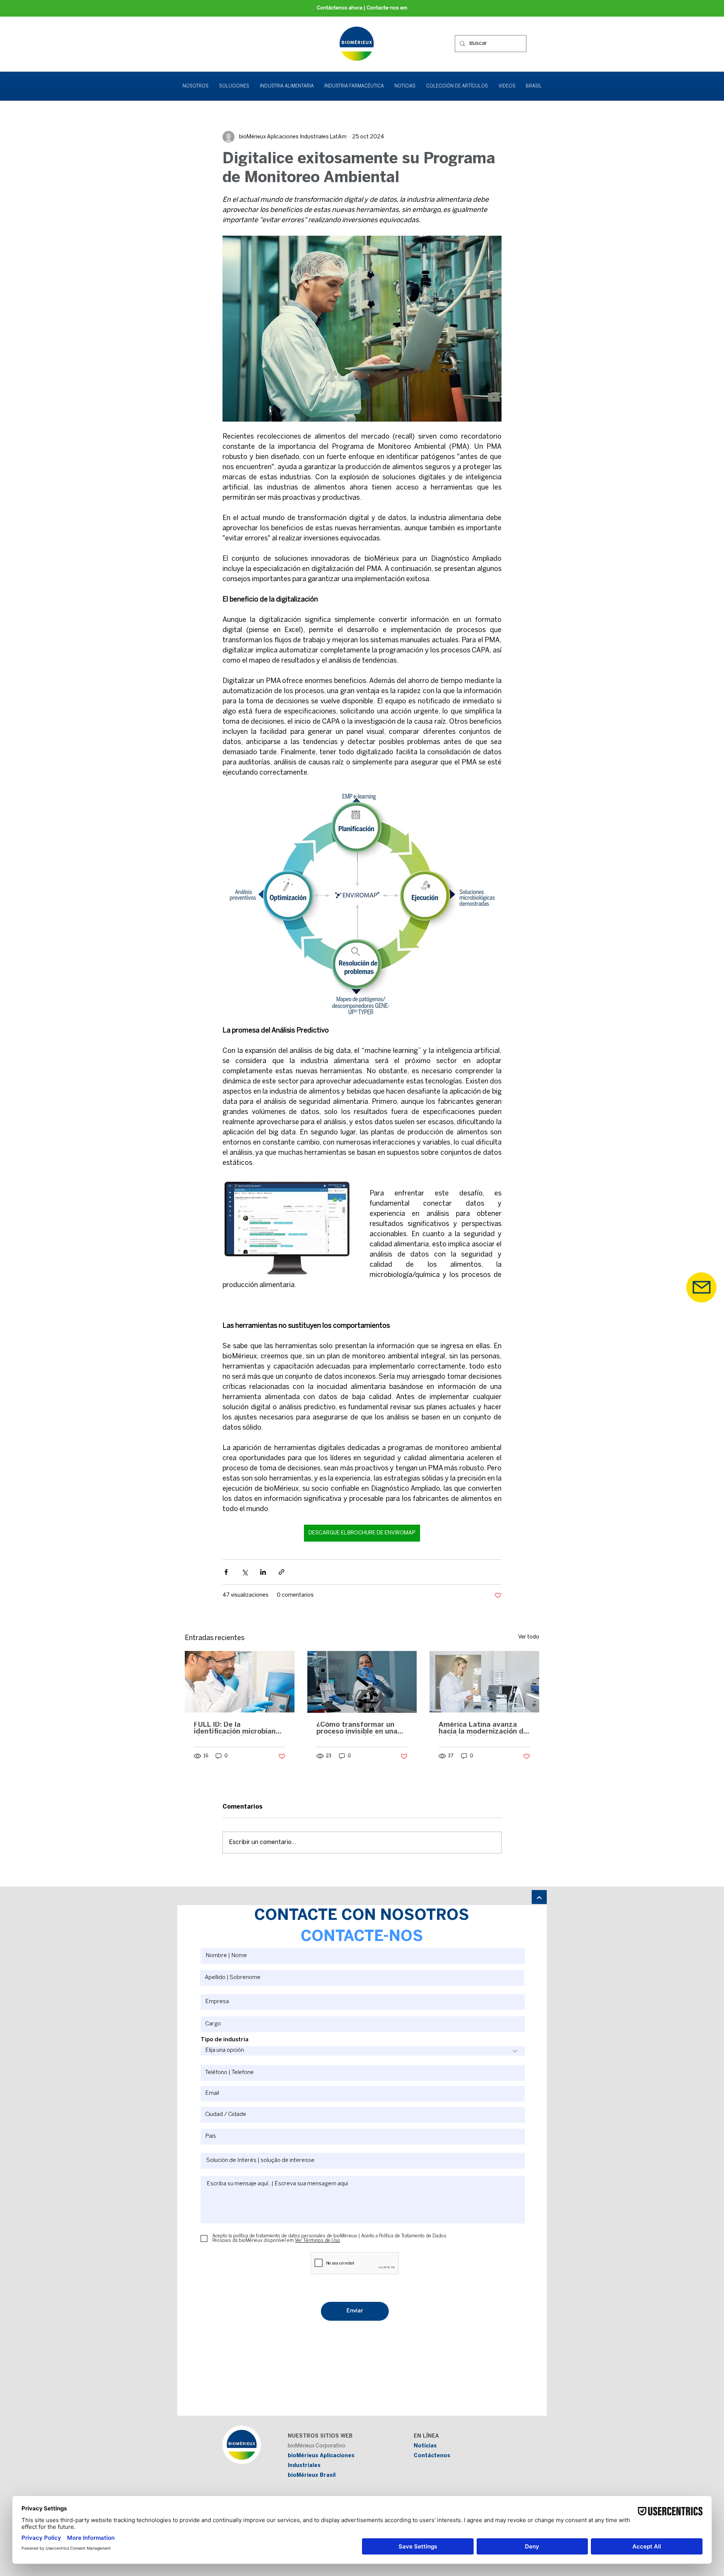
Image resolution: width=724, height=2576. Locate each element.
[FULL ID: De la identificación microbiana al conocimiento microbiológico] (240, 1682)
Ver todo (529, 1637)
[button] (234, 86)
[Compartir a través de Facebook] (226, 1572)
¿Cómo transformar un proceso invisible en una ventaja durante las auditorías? (357, 1729)
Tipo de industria (225, 2040)
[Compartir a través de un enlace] (281, 1572)
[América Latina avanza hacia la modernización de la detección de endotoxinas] (484, 1682)
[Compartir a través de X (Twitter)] (245, 1572)
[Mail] (701, 1287)
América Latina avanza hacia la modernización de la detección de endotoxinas (483, 1729)
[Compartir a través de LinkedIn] (263, 1572)
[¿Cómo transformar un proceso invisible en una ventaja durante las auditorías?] (362, 1682)
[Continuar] (539, 1898)
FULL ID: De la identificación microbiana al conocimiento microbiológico (237, 1729)
